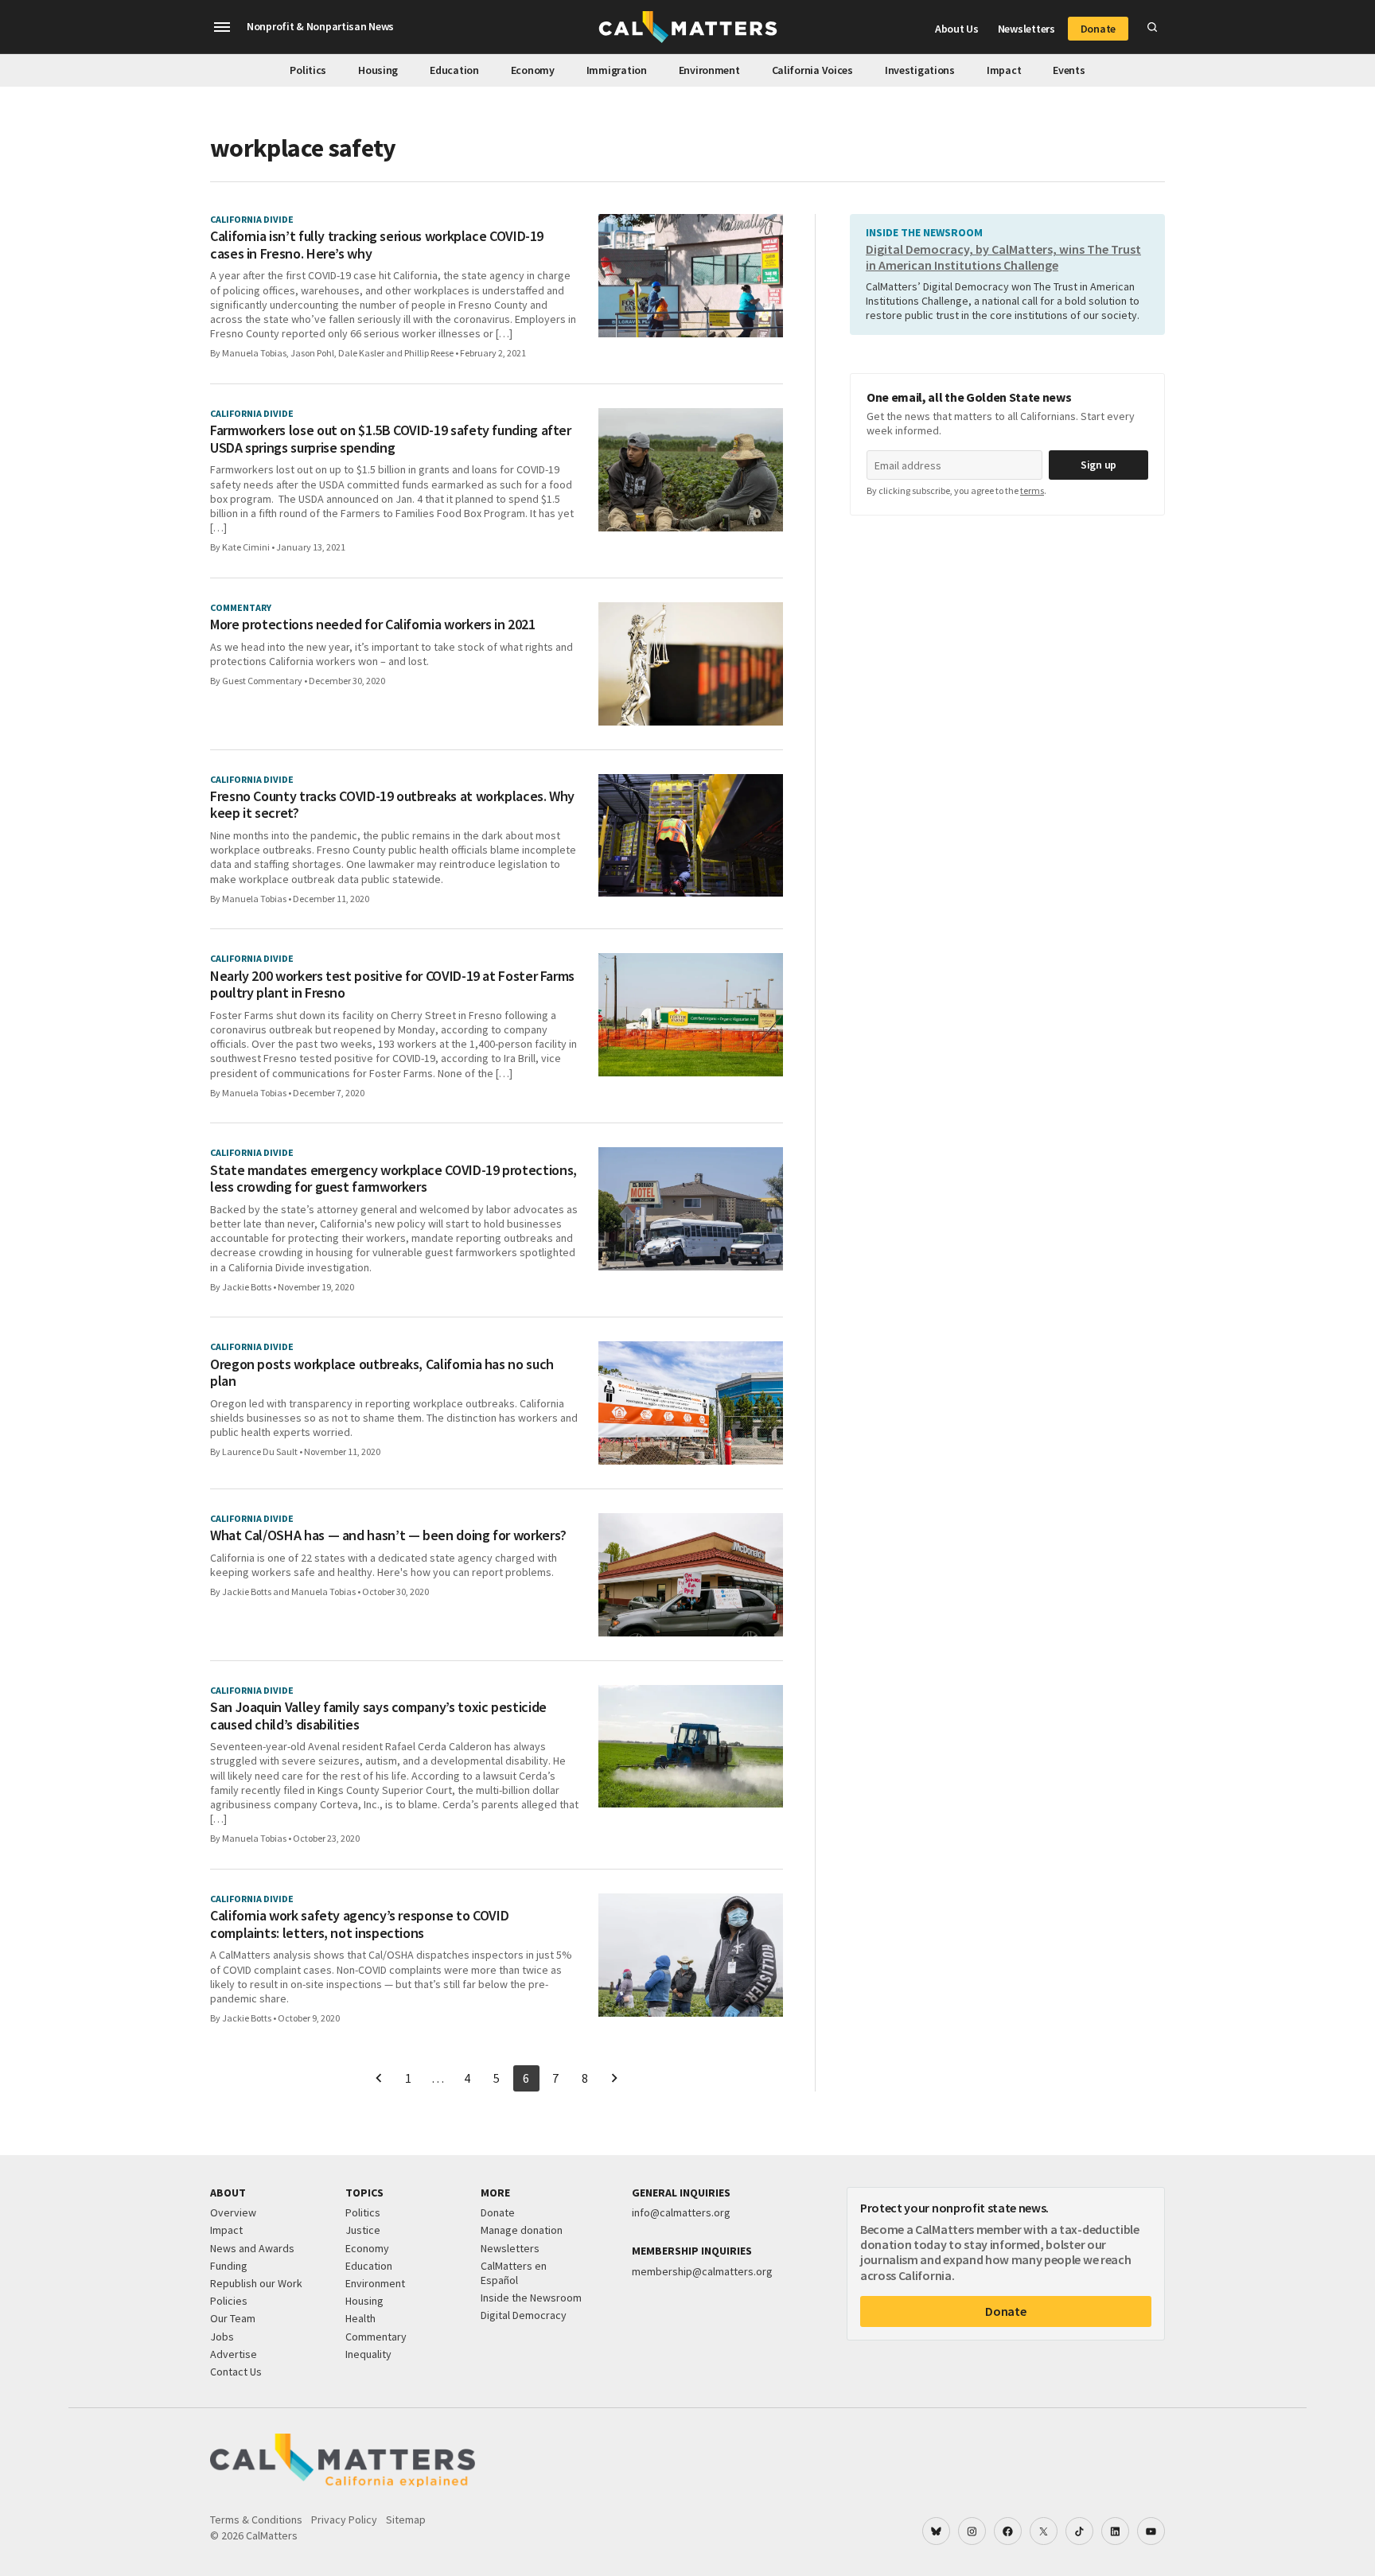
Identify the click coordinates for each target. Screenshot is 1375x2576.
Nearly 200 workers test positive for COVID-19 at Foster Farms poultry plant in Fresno (392, 984)
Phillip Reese (429, 353)
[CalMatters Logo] (688, 27)
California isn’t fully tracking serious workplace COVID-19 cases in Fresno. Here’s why (377, 245)
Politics (308, 70)
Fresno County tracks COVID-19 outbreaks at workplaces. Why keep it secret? (392, 805)
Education (454, 70)
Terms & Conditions (256, 2520)
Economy (533, 70)
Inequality (368, 2354)
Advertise (234, 2354)
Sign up (1098, 465)
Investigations (920, 70)
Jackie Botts (247, 1287)
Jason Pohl (312, 353)
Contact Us (236, 2372)
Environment (709, 70)
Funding (229, 2266)
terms (1032, 490)
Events (1069, 70)
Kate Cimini (246, 547)
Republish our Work (256, 2283)
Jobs (222, 2337)
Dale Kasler (361, 353)
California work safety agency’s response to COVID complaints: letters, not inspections (359, 1924)
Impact (1004, 70)
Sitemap (406, 2520)
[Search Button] (1152, 27)
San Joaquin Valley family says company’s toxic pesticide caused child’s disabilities (378, 1716)
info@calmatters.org (681, 2212)
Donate (1098, 29)
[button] (222, 27)
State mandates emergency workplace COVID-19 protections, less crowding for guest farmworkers (393, 1179)
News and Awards (252, 2248)
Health (360, 2318)
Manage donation (522, 2230)
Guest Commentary (262, 681)
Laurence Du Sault (260, 1451)
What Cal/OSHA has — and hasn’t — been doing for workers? (388, 1535)
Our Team (233, 2318)
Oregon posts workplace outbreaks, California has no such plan (382, 1373)
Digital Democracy (524, 2315)
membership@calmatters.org (702, 2271)
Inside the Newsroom (531, 2298)
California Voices (812, 70)
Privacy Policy (344, 2520)
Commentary (376, 2337)
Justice (363, 2230)
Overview (233, 2212)
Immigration (617, 70)
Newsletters (1026, 29)
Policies (229, 2301)
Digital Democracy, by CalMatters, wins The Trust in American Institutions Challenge (1003, 257)
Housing (378, 70)
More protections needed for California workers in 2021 (373, 625)
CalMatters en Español (514, 2273)
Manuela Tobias (254, 353)
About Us (957, 29)
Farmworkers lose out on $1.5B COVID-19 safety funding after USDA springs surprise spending (391, 439)
